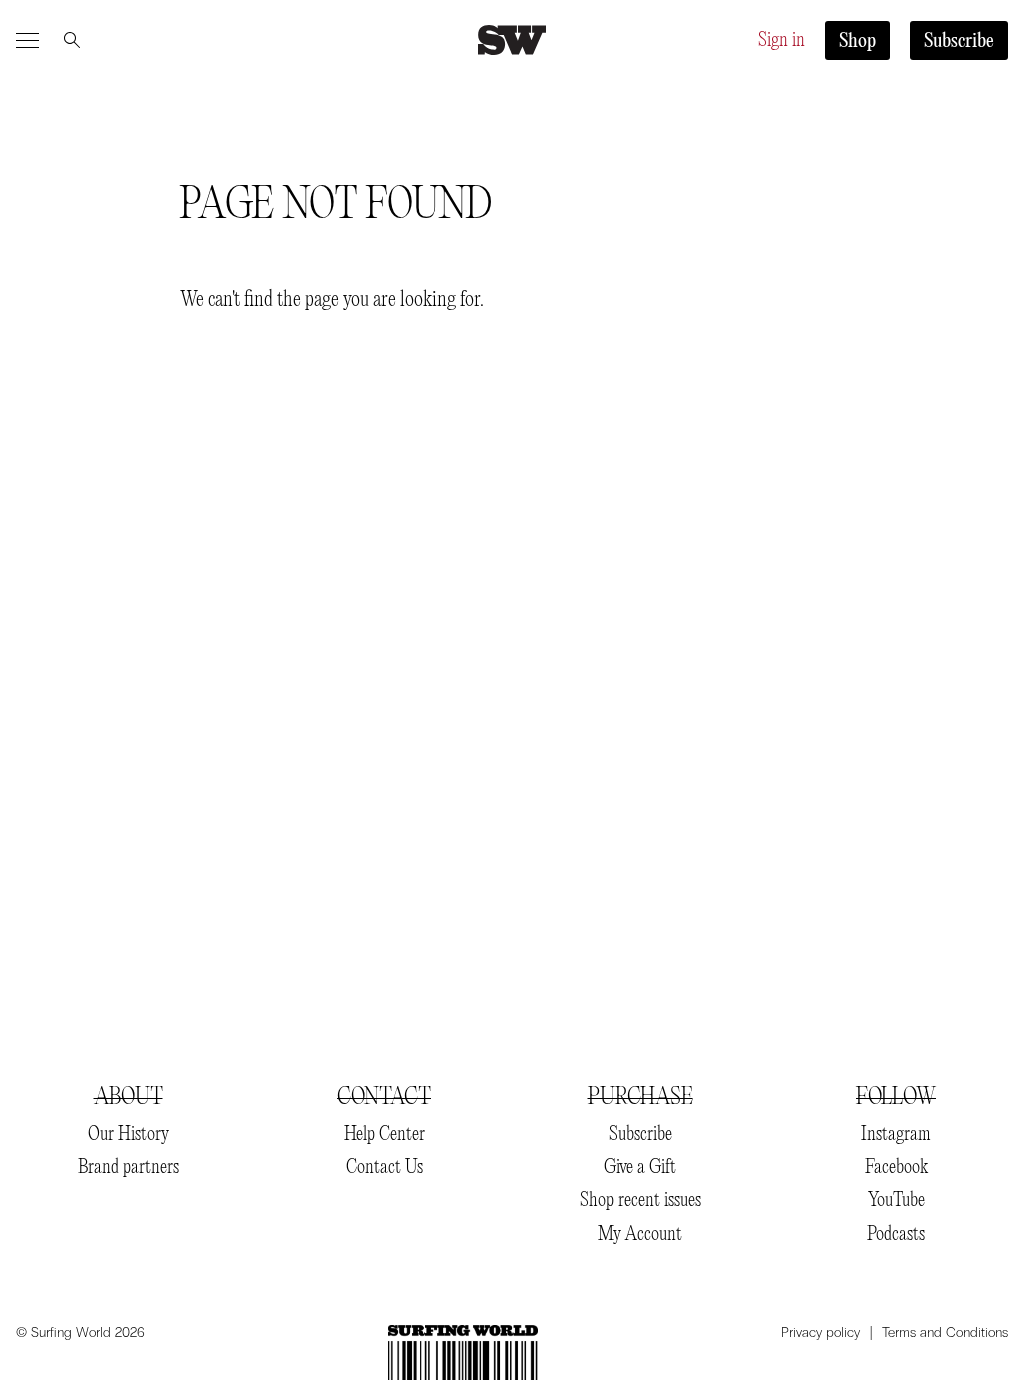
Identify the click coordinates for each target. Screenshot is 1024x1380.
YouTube (896, 1200)
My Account (640, 1234)
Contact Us (384, 1167)
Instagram (896, 1134)
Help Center (384, 1134)
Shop (857, 41)
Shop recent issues (640, 1200)
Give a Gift (640, 1167)
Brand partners (128, 1167)
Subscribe (959, 41)
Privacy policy (820, 1333)
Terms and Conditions (945, 1333)
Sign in (781, 40)
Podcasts (896, 1234)
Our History (128, 1134)
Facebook (896, 1167)
